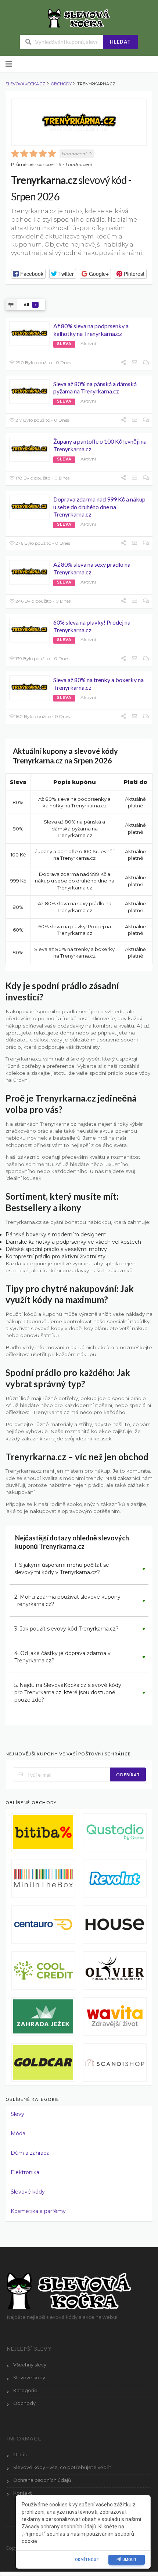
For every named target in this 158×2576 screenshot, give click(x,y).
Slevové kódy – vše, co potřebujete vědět (62, 2467)
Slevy (17, 2114)
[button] (28, 274)
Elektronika (25, 2172)
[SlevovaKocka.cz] (79, 18)
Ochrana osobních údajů (42, 2480)
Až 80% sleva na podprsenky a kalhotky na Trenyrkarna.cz (91, 330)
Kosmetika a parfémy (38, 2211)
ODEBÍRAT (128, 1775)
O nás (20, 2455)
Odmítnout (87, 2560)
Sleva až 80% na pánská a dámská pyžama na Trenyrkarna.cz (95, 388)
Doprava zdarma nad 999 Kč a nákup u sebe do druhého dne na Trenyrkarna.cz (99, 507)
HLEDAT (120, 42)
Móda (18, 2133)
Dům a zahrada (30, 2153)
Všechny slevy (30, 2365)
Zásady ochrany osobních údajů (59, 2527)
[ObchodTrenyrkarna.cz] (79, 122)
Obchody (24, 2403)
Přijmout (127, 2560)
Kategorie (25, 2390)
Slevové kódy (28, 2192)
